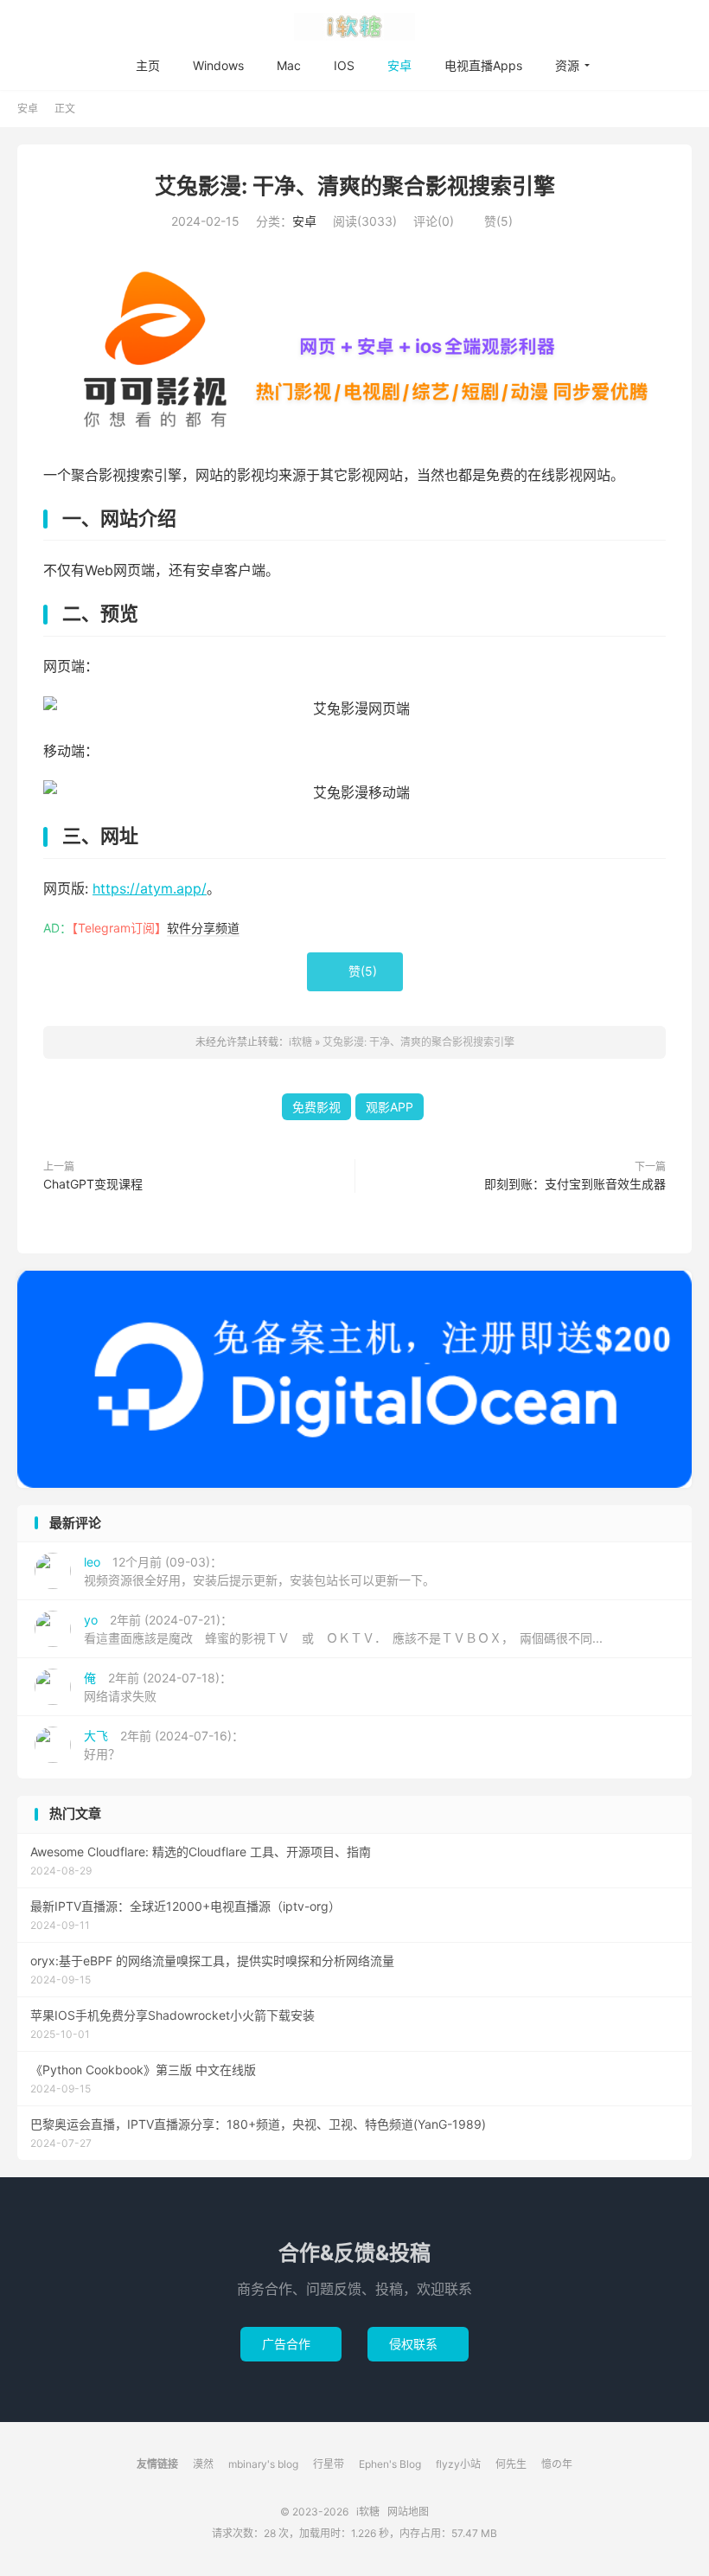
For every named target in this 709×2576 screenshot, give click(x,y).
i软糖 (354, 27)
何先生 (511, 2464)
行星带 (329, 2464)
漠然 (203, 2464)
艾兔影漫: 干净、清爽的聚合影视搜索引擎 (355, 186)
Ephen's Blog (390, 2464)
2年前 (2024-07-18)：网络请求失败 (158, 1687)
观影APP (390, 1107)
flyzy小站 (458, 2464)
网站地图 (408, 2512)
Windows (218, 65)
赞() (492, 221)
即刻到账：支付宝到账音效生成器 (575, 1184)
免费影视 (316, 1107)
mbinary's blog (263, 2464)
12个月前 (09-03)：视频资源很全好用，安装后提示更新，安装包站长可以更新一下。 (259, 1571)
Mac (289, 65)
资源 (567, 65)
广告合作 (291, 2344)
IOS (344, 65)
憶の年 (557, 2464)
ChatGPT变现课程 (93, 1184)
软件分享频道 (203, 928)
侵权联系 (418, 2344)
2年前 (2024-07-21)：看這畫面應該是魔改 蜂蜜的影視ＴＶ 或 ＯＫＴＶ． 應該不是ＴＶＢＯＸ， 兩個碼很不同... (343, 1629)
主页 (148, 65)
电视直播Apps (483, 65)
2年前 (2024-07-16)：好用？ (164, 1745)
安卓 (399, 65)
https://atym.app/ (150, 888)
